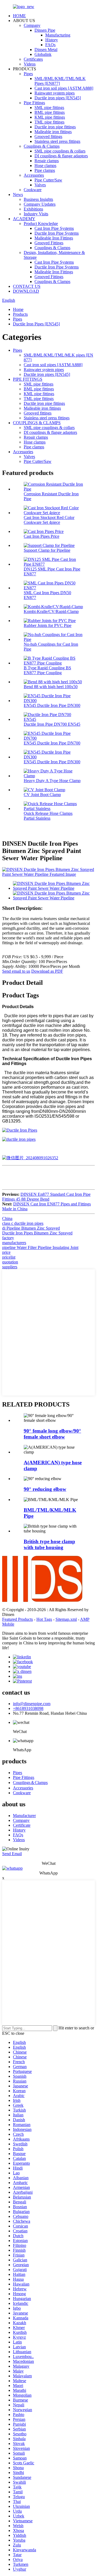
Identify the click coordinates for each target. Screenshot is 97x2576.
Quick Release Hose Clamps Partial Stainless (48, 816)
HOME (19, 16)
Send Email (12, 1854)
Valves (40, 185)
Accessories (34, 175)
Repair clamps (47, 161)
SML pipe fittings (49, 108)
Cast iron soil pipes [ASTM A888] (64, 88)
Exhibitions (33, 209)
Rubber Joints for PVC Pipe (48, 625)
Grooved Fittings (49, 243)
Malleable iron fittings (53, 132)
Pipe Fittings (34, 103)
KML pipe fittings (50, 117)
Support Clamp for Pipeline (47, 550)
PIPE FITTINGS (28, 379)
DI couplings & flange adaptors (61, 156)
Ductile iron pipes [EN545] (58, 98)
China (7, 1218)
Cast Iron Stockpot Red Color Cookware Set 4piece (49, 520)
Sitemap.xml (66, 1619)
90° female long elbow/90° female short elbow (52, 1434)
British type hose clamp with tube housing (49, 1544)
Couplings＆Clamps (30, 1783)
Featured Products (18, 1619)
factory (8, 1238)
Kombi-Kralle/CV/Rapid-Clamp (51, 611)
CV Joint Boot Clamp (42, 795)
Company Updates (40, 204)
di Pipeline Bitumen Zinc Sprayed (31, 1228)
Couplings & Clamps (42, 146)
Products (20, 314)
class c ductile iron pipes (23, 1223)
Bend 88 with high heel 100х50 (51, 687)
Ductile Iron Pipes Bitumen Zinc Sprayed (37, 1233)
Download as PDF (47, 971)
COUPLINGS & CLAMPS (37, 423)
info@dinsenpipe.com (32, 1704)
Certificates (33, 59)
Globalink (43, 54)
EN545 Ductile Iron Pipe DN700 (52, 743)
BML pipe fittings (50, 112)
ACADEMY (24, 219)
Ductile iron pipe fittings (55, 127)
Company (32, 25)
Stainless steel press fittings (57, 141)
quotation (10, 1262)
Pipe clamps (45, 170)
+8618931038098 (28, 1708)
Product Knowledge (41, 224)
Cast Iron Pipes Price (41, 536)
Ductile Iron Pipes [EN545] (36, 324)
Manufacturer (24, 1816)
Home (18, 309)
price (6, 1252)
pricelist (9, 1257)
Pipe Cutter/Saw (48, 180)
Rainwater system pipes (55, 93)
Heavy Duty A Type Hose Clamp (52, 781)
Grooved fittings (48, 137)
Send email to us (16, 971)
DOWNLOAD (26, 291)
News (18, 195)
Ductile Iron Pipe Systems (57, 233)
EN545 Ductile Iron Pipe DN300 (52, 705)
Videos (30, 64)
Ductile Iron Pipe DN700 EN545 (52, 724)
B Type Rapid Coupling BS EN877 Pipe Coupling (47, 670)
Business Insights (38, 199)
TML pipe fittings (49, 122)
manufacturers (14, 1243)
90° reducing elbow (45, 1489)
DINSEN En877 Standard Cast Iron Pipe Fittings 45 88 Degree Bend (46, 1197)
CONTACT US (27, 286)
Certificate (22, 1825)
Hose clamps (45, 166)
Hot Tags (44, 1619)
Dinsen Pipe (45, 30)
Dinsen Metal (46, 50)
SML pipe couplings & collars (60, 151)
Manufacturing (58, 35)
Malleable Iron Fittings (54, 238)
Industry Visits (36, 214)
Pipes (28, 74)
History (52, 40)
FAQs (50, 45)
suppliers (10, 1267)
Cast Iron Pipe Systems (54, 228)
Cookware (33, 190)
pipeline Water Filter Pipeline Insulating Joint (40, 1247)
